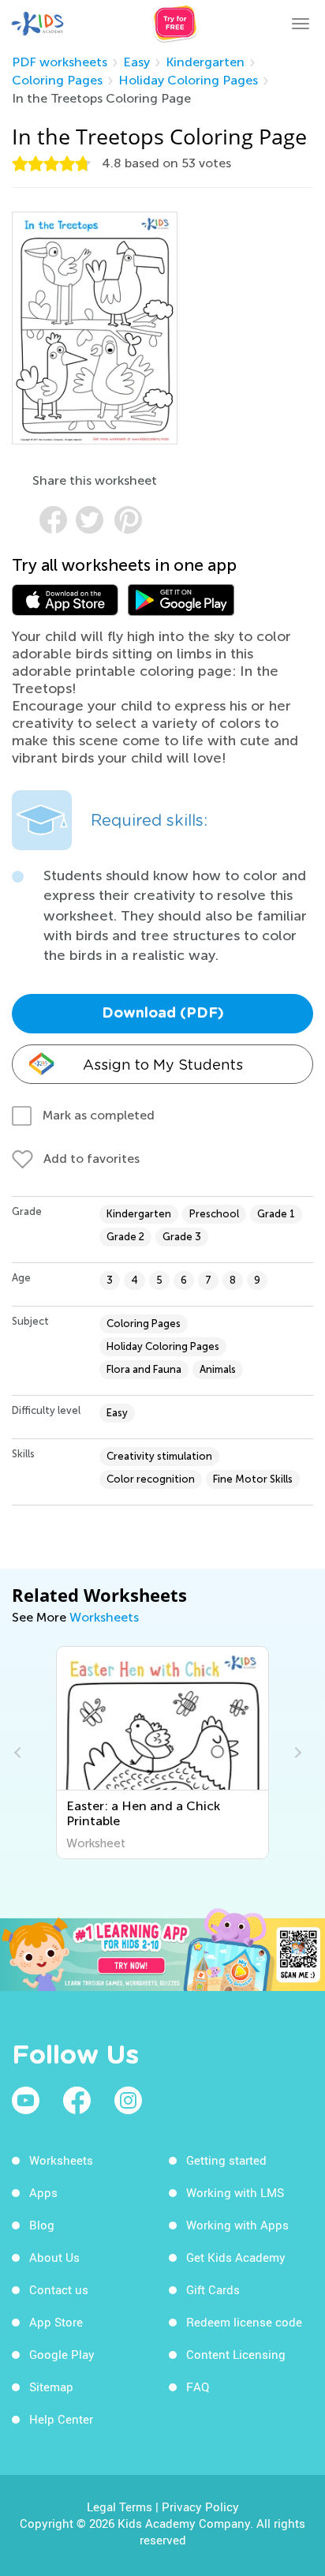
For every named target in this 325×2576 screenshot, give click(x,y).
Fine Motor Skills (253, 1479)
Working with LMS (235, 2192)
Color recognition (151, 1479)
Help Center (61, 2419)
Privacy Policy (200, 2507)
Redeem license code (244, 2322)
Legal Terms (120, 2507)
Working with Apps (237, 2225)
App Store (56, 2322)
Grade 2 (125, 1237)
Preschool (214, 1214)
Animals (218, 1369)
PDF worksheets (60, 62)
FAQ (198, 2387)
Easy (136, 62)
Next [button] (296, 1753)
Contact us (59, 2289)
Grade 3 (182, 1237)
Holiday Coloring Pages (188, 80)
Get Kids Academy (236, 2257)
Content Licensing (236, 2354)
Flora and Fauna (144, 1369)
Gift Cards (213, 2289)
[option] (163, 1753)
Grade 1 (276, 1214)
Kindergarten (205, 62)
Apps (43, 2192)
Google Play (62, 2354)
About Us (54, 2257)
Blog (42, 2225)
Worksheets (104, 1617)
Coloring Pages (57, 80)
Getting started (226, 2160)
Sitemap (51, 2387)
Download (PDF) (163, 1014)
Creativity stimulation (159, 1456)
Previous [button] (20, 1753)
